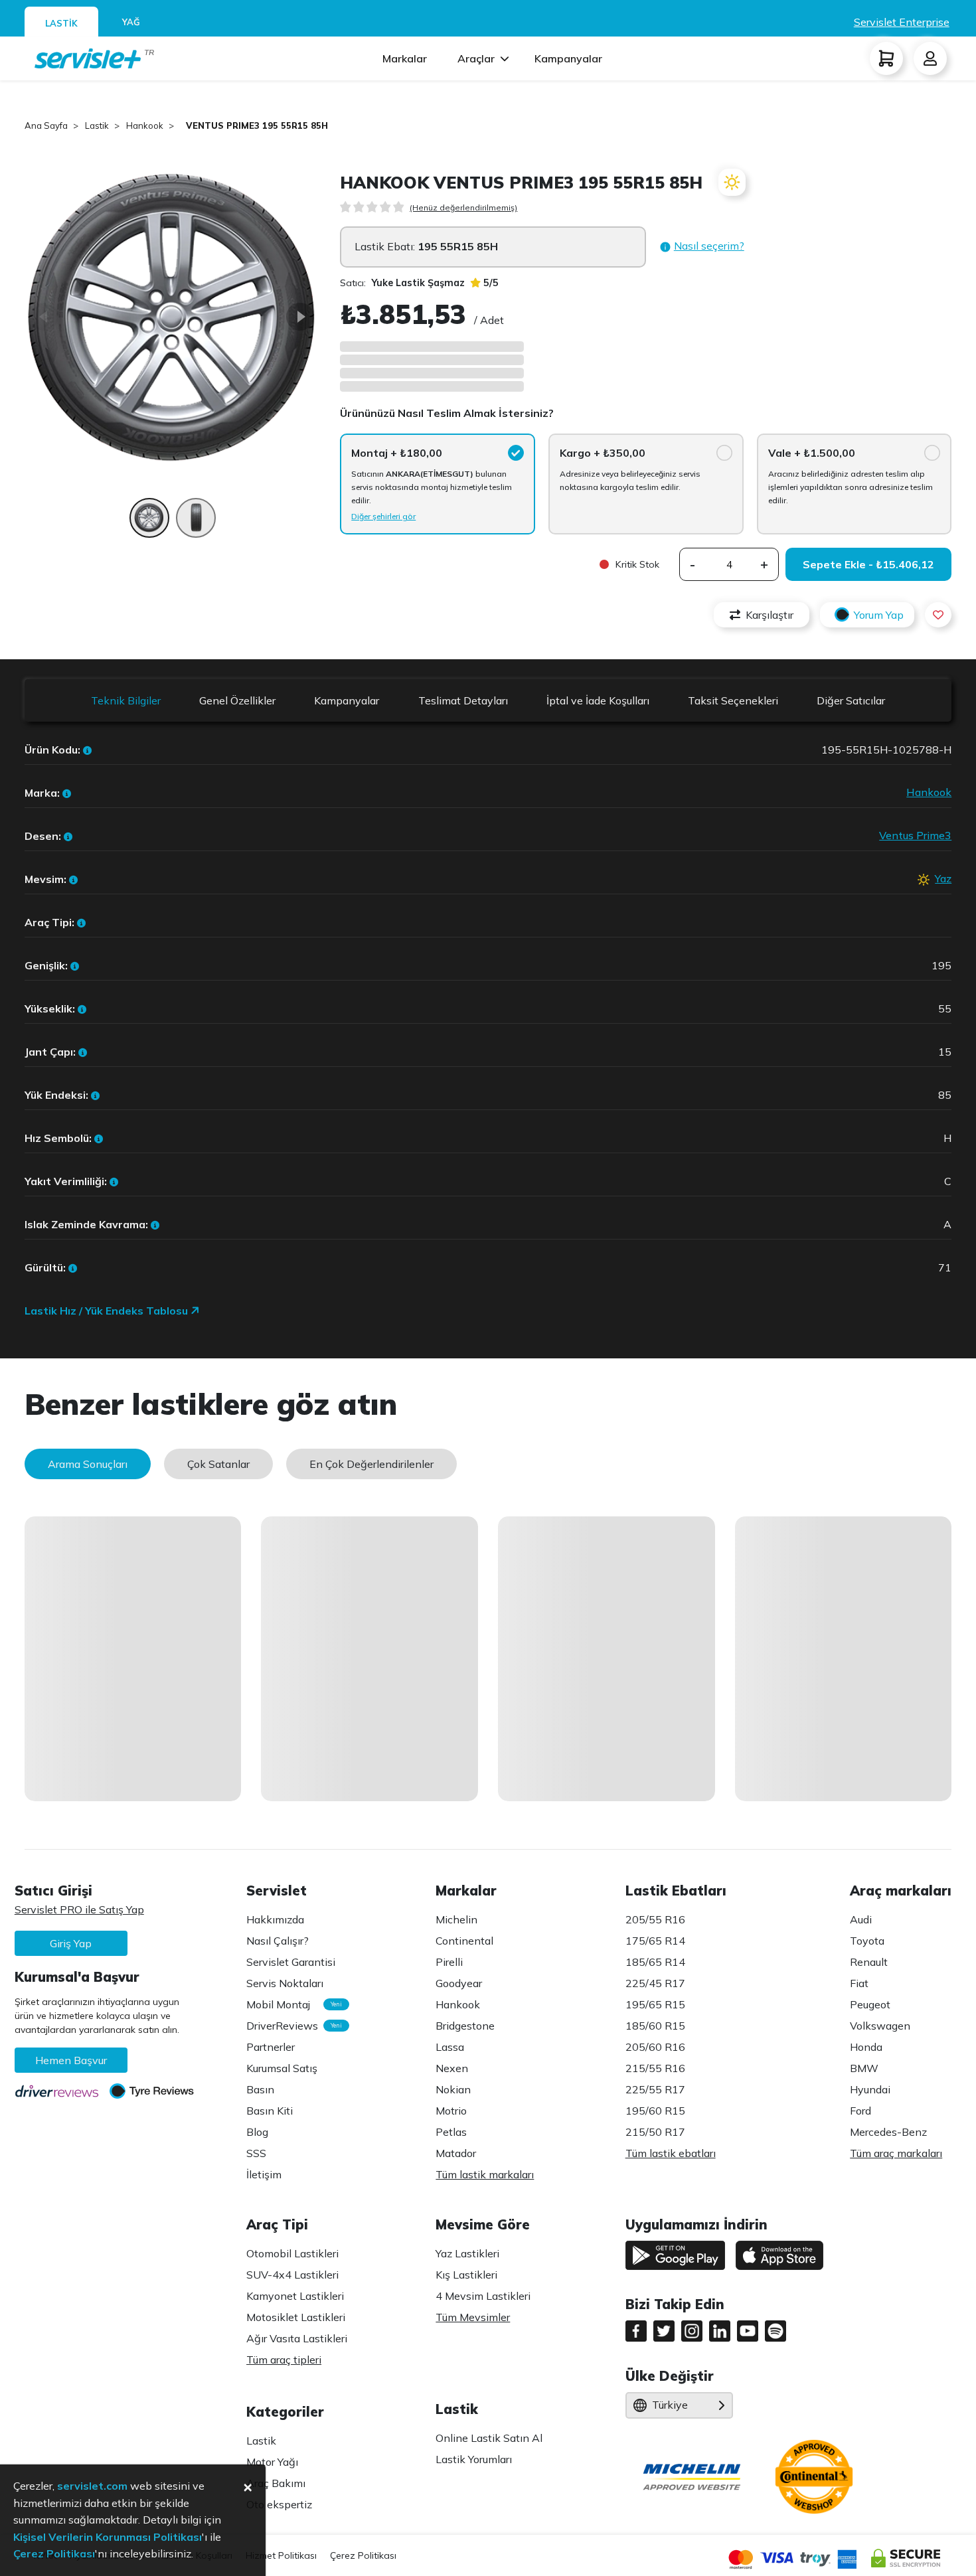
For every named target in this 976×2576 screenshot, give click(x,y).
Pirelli (449, 1962)
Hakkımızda (275, 1919)
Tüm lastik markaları (485, 2174)
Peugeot (870, 2004)
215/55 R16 (655, 2068)
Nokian (453, 2089)
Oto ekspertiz (279, 2504)
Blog (257, 2132)
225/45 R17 (655, 1983)
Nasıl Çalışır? (278, 1941)
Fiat (859, 1983)
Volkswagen (880, 2026)
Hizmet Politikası (281, 2555)
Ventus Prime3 (915, 835)
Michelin (456, 1919)
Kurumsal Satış (282, 2068)
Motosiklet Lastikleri (296, 2317)
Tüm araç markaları (896, 2153)
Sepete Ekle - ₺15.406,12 (868, 564)
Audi (861, 1919)
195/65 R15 (655, 2004)
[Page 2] (196, 524)
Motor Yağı (272, 2462)
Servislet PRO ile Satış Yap (79, 1909)
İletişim (264, 2174)
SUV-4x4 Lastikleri (292, 2275)
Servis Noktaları (285, 1983)
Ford (860, 2111)
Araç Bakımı (276, 2483)
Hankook (929, 792)
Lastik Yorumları (474, 2459)
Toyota (867, 1941)
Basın (260, 2089)
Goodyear (459, 1983)
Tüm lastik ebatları (671, 2153)
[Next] (300, 317)
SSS (256, 2153)
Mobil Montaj (291, 2004)
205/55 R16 (655, 1919)
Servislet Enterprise (902, 22)
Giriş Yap (71, 1943)
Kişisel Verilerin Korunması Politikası (108, 2537)
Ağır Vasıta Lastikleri (297, 2338)
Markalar (405, 58)
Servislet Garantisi (291, 1962)
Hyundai (870, 2089)
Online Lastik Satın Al (489, 2438)
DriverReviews (291, 2026)
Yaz (943, 878)
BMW (864, 2068)
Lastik (261, 2441)
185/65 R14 (655, 1962)
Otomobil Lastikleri (292, 2253)
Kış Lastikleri (466, 2275)
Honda (866, 2047)
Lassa (450, 2047)
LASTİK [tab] (61, 23)
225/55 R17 (655, 2089)
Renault (869, 1962)
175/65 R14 (655, 1941)
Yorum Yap (879, 615)
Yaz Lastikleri (467, 2253)
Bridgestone (465, 2026)
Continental (464, 1941)
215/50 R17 (655, 2132)
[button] (702, 247)
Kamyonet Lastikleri (295, 2296)
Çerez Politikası (363, 2555)
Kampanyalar (568, 58)
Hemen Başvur (71, 2060)
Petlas (451, 2132)
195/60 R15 (655, 2111)
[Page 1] (149, 524)
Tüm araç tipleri (284, 2360)
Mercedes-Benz (888, 2132)
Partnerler (271, 2047)
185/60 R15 (655, 2026)
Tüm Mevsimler (473, 2317)
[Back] (44, 317)
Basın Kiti (270, 2111)
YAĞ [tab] (131, 22)
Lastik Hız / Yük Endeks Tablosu (108, 1311)
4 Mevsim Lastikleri (483, 2296)
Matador (456, 2153)
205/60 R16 (655, 2047)
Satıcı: (402, 283)
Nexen (452, 2068)
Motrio (451, 2111)
